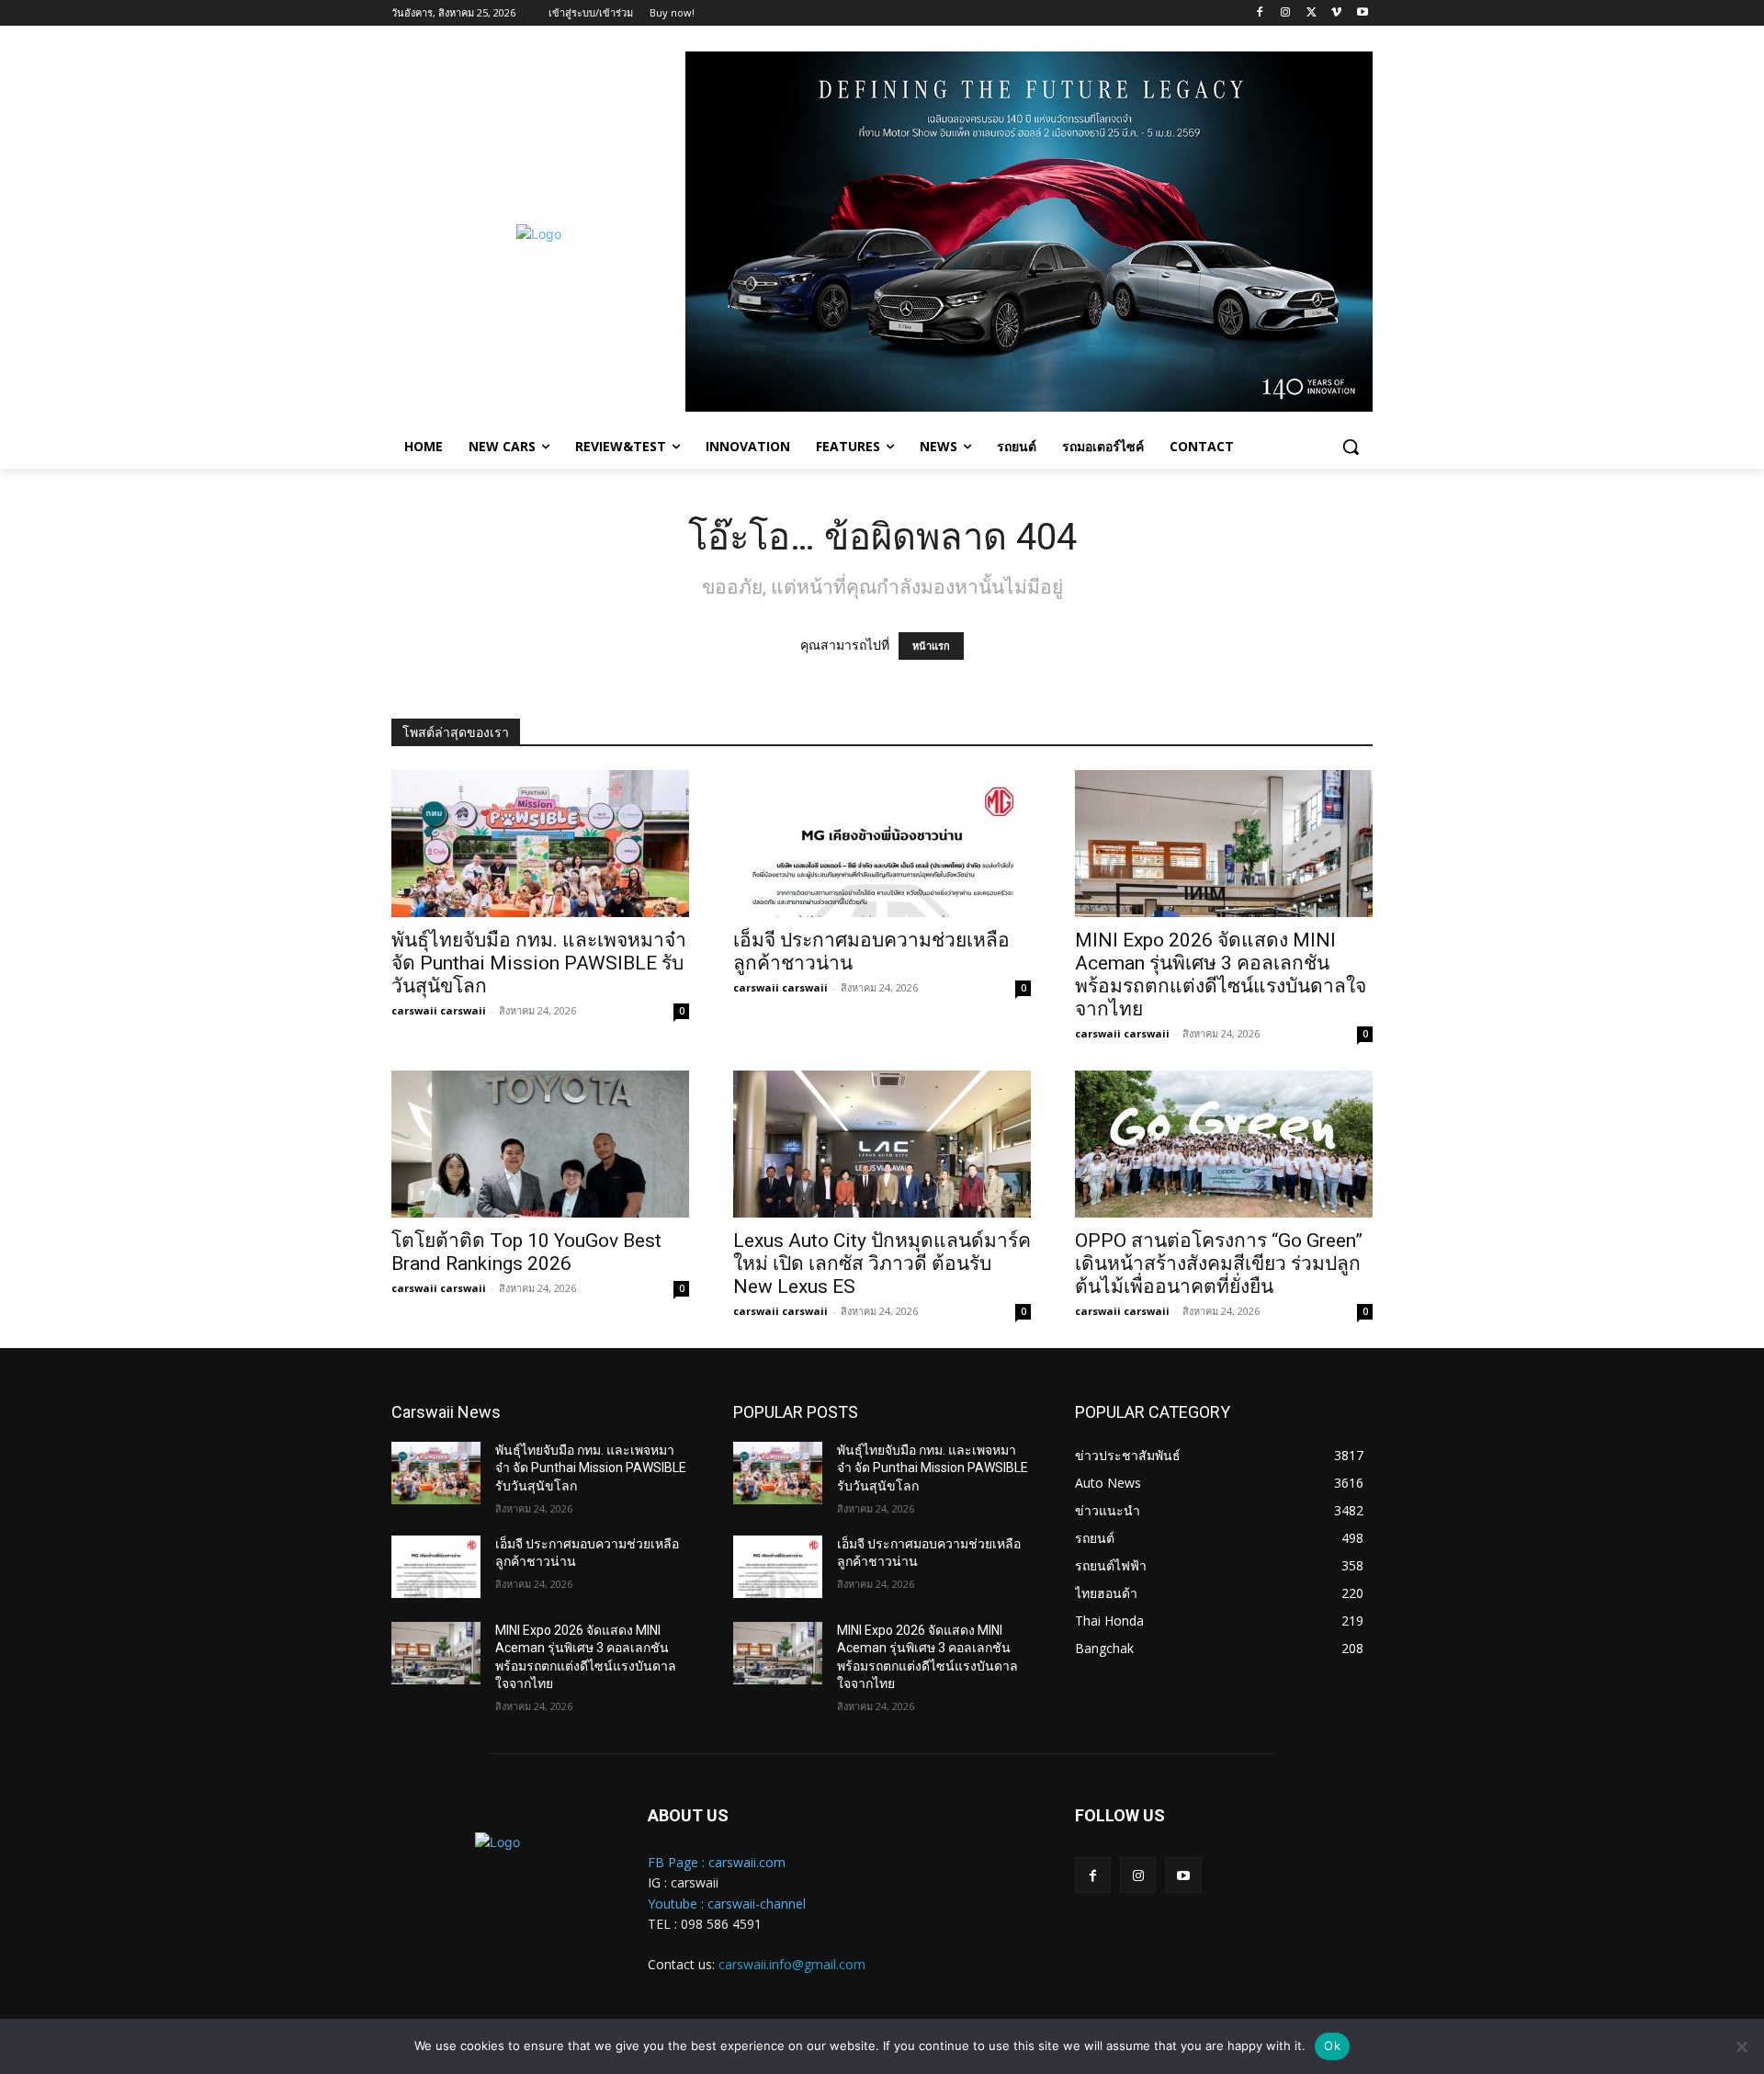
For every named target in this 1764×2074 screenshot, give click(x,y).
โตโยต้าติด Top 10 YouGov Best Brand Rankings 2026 (526, 1252)
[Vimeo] (1336, 13)
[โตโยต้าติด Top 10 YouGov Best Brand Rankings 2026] (540, 1144)
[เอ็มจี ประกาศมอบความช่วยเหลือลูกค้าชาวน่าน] (882, 844)
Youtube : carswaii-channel (727, 1904)
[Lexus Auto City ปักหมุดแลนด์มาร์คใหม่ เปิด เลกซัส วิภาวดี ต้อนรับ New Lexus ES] (882, 1144)
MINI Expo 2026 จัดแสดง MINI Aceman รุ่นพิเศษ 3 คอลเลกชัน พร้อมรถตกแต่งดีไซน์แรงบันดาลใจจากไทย (1221, 975)
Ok (1332, 2046)
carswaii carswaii (439, 1010)
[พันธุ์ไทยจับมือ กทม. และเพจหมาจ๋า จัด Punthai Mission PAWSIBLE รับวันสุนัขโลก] (540, 844)
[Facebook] (1260, 13)
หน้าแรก (931, 646)
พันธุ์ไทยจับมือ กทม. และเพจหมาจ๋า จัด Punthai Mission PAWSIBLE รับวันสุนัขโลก (539, 963)
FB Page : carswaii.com (717, 1862)
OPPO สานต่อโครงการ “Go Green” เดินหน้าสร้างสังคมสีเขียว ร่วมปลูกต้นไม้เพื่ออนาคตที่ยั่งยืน (1219, 1264)
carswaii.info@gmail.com (792, 1964)
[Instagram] (1286, 13)
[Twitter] (1312, 13)
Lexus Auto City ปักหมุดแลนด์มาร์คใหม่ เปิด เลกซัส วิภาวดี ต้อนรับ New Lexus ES (882, 1264)
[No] (1741, 2046)
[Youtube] (1362, 13)
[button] (1351, 447)
